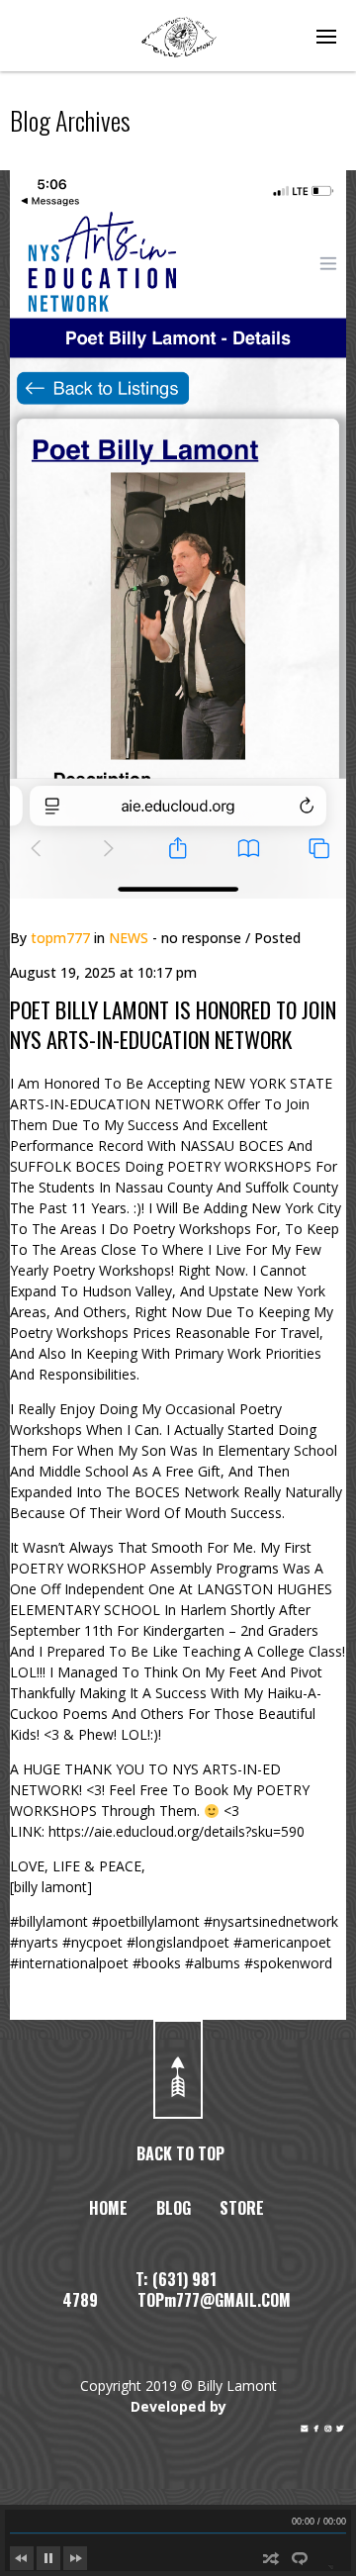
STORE (242, 2208)
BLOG (174, 2208)
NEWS (129, 938)
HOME (108, 2208)
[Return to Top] (178, 2069)
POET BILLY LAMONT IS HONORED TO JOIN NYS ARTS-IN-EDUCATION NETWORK (173, 1024)
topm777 (60, 938)
